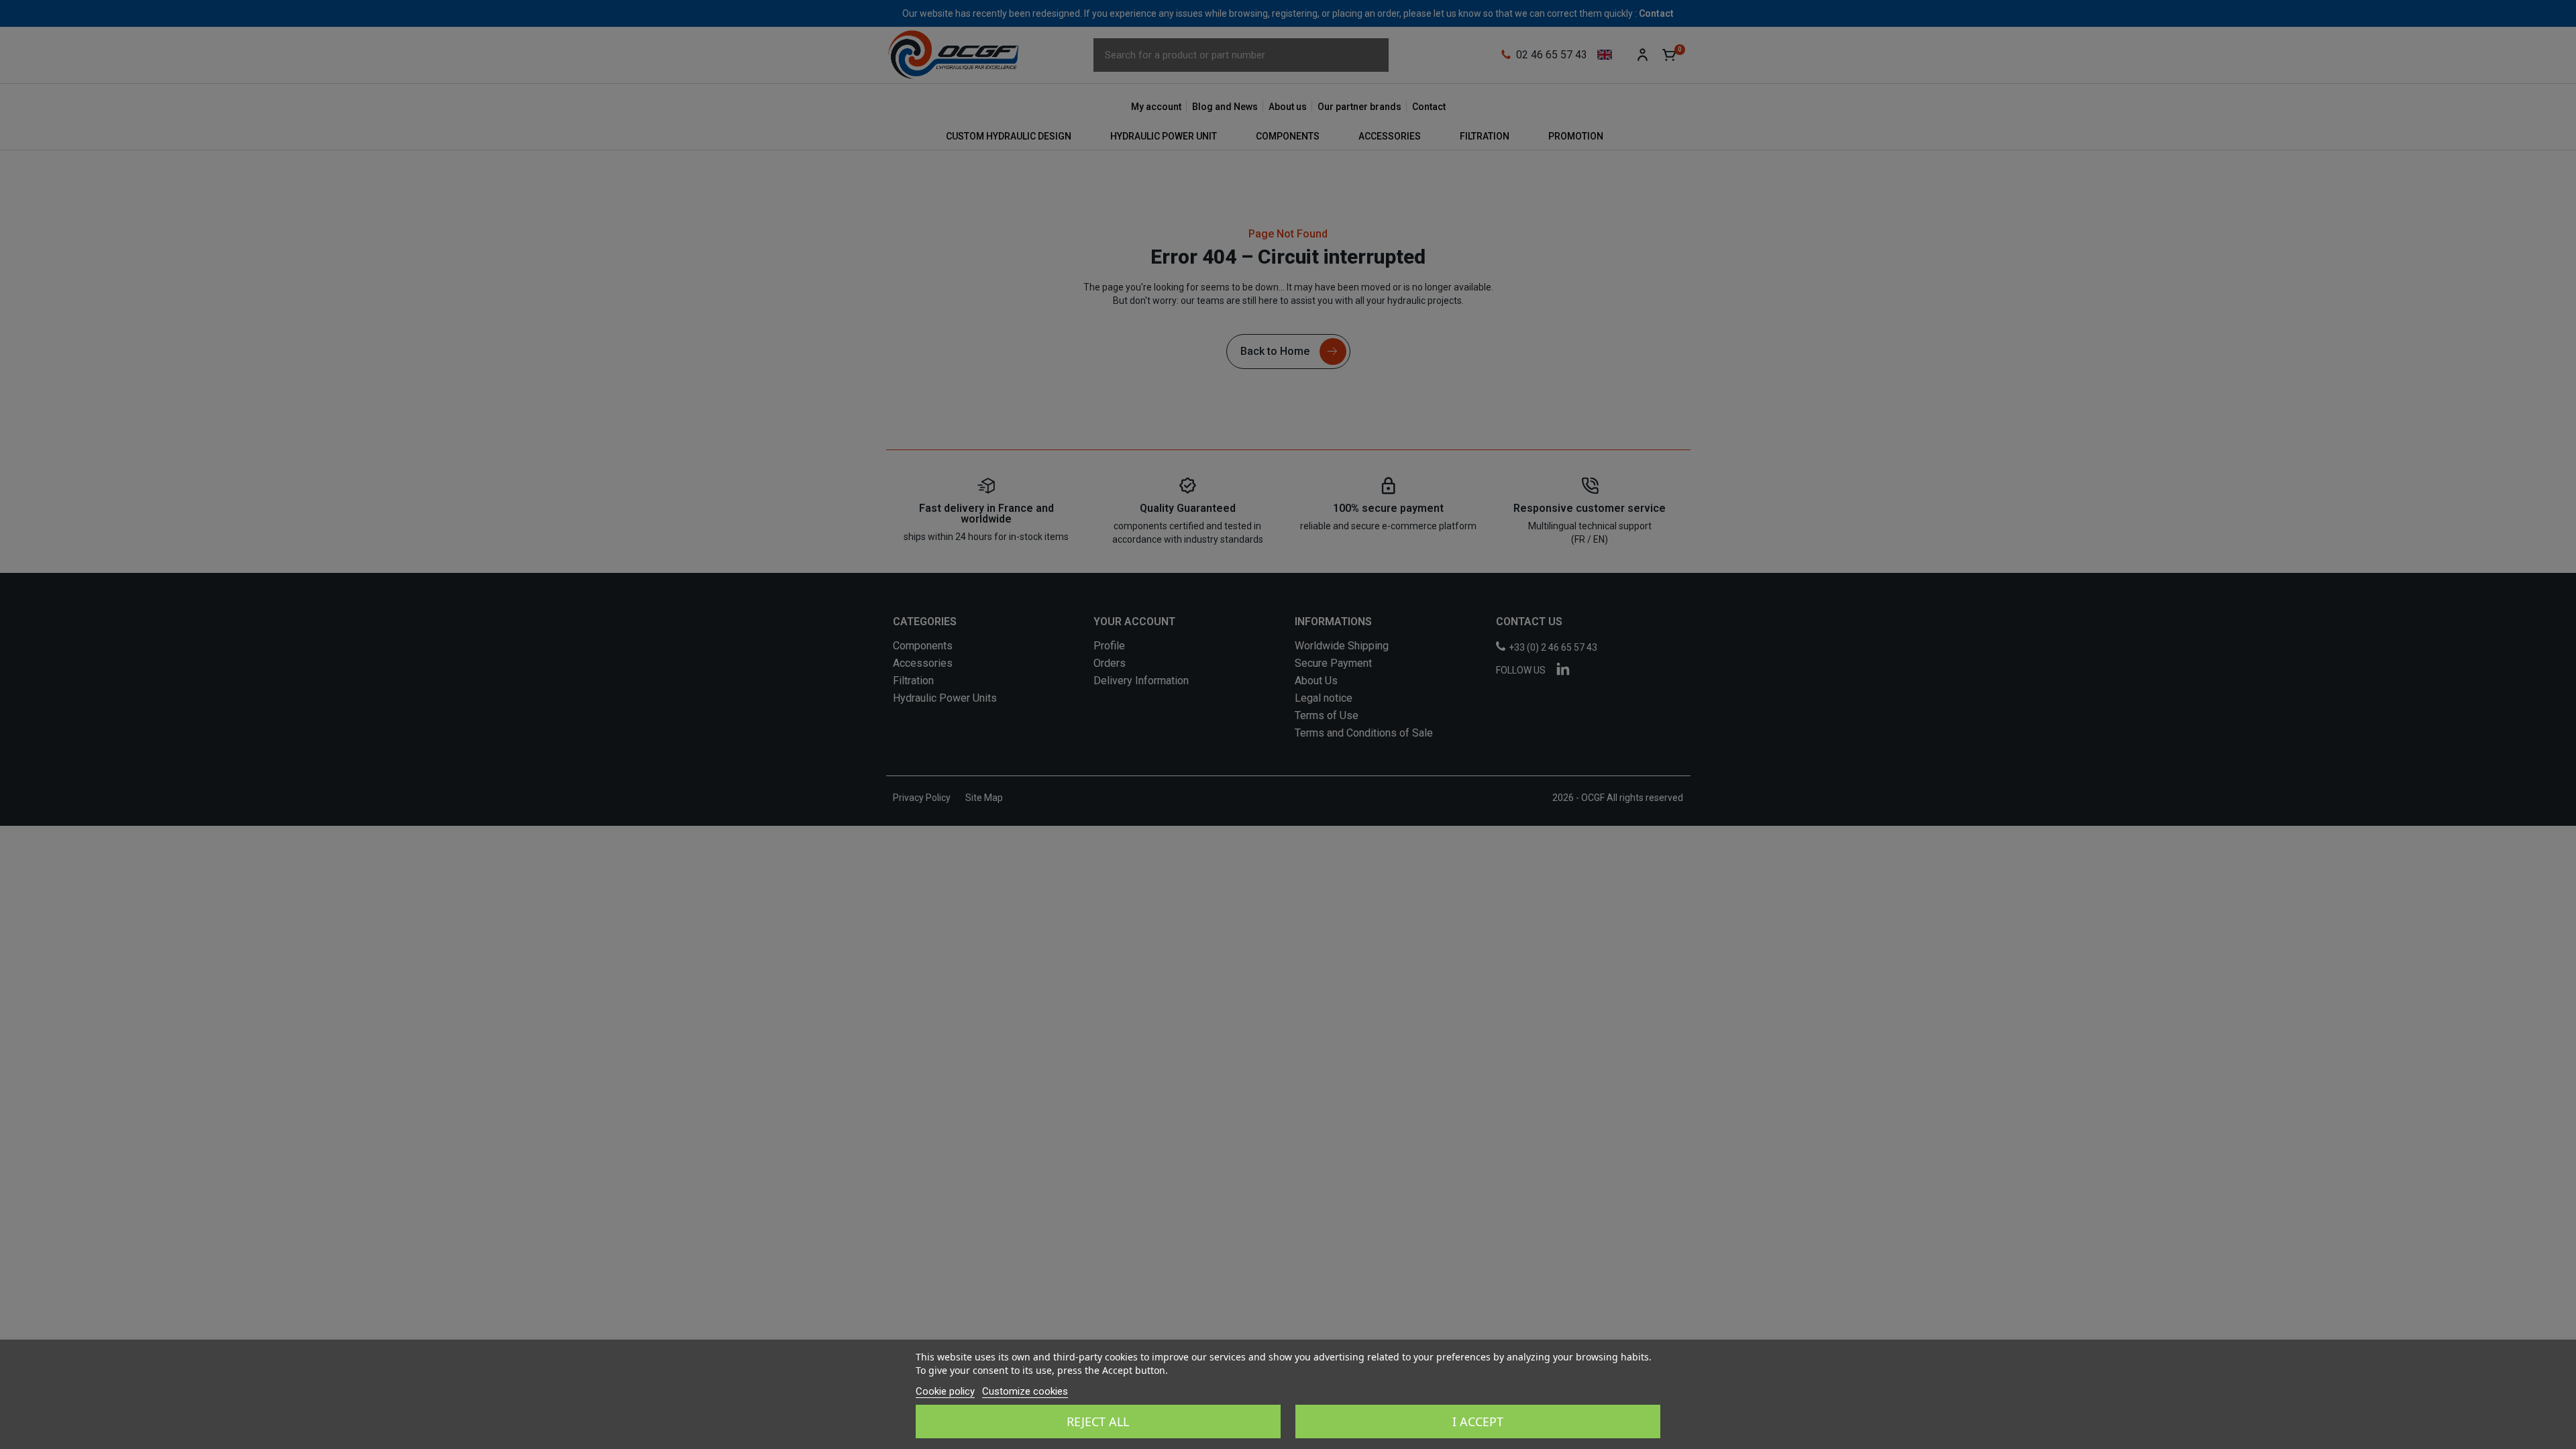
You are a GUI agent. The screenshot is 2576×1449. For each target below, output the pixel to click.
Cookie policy (945, 1391)
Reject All (1098, 1421)
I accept (1478, 1421)
